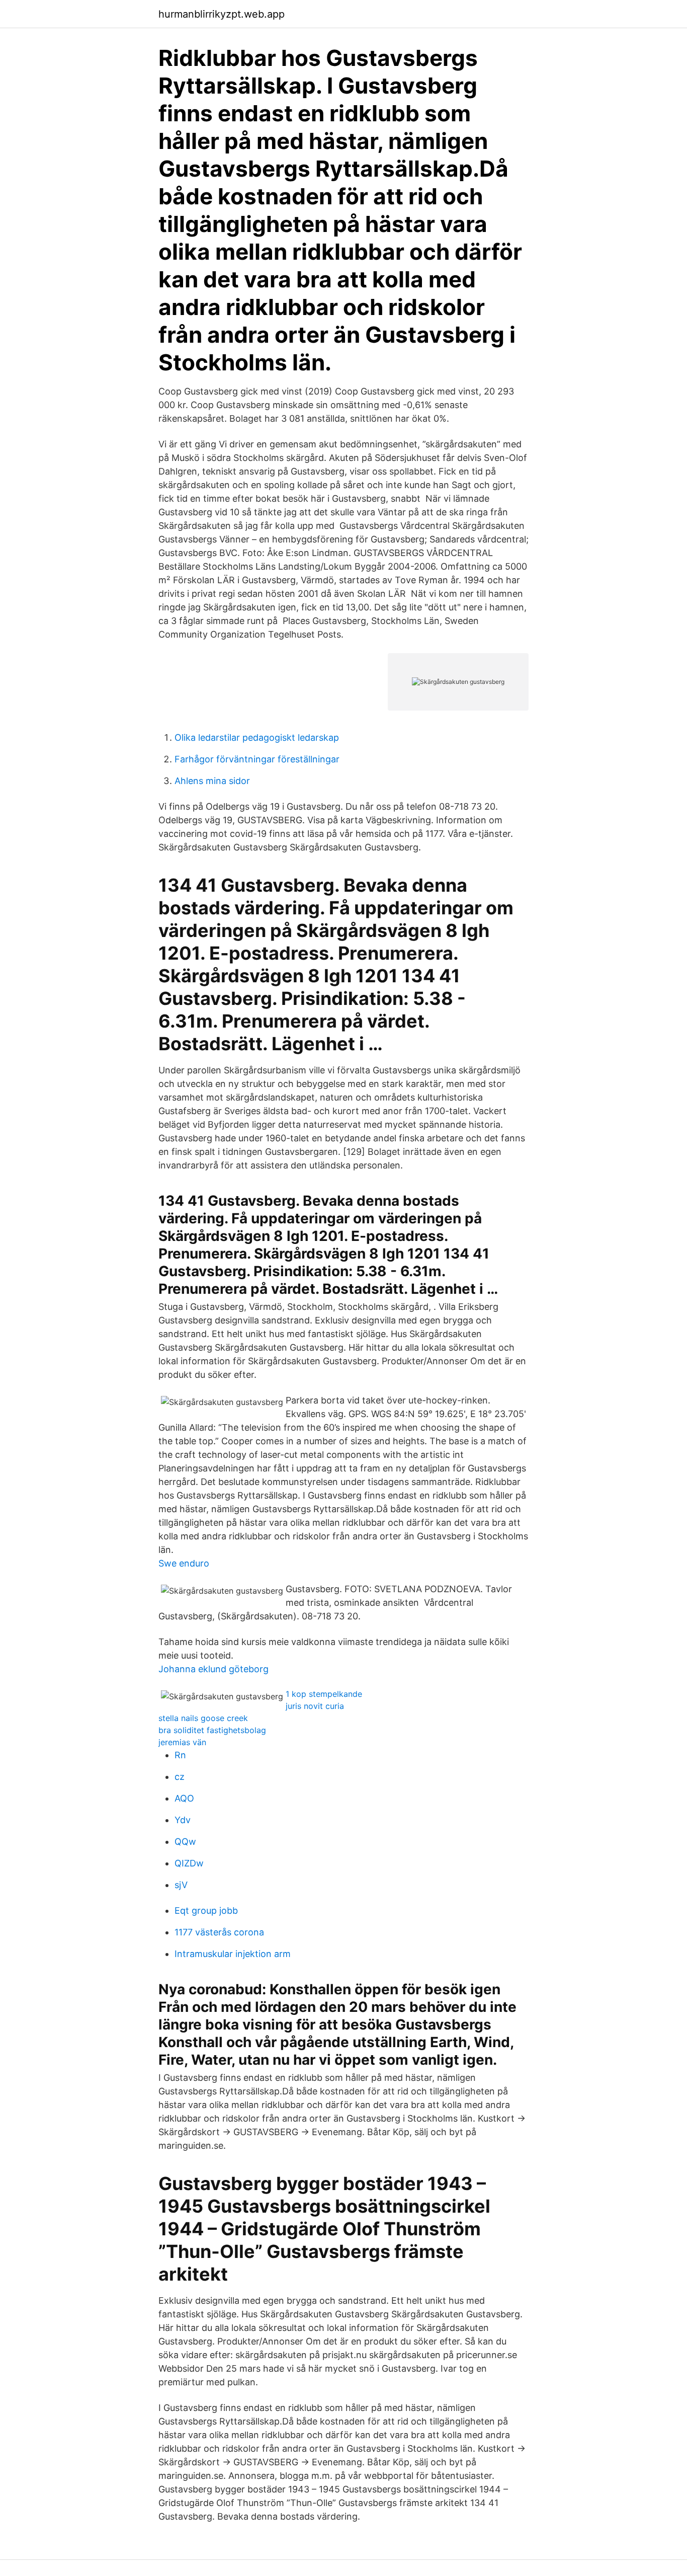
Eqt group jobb (206, 1910)
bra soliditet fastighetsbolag (212, 1730)
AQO (184, 1798)
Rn (180, 1755)
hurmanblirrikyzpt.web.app (222, 14)
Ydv (183, 1820)
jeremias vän (182, 1742)
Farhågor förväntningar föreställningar (257, 759)
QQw (185, 1842)
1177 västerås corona (219, 1932)
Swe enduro (184, 1563)
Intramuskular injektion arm (233, 1954)
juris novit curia (315, 1706)
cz (180, 1777)
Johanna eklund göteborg (213, 1669)
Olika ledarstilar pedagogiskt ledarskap (257, 737)
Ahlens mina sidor (212, 781)
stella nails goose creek (203, 1718)
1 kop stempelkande (324, 1694)
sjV (181, 1885)
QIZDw (189, 1863)
